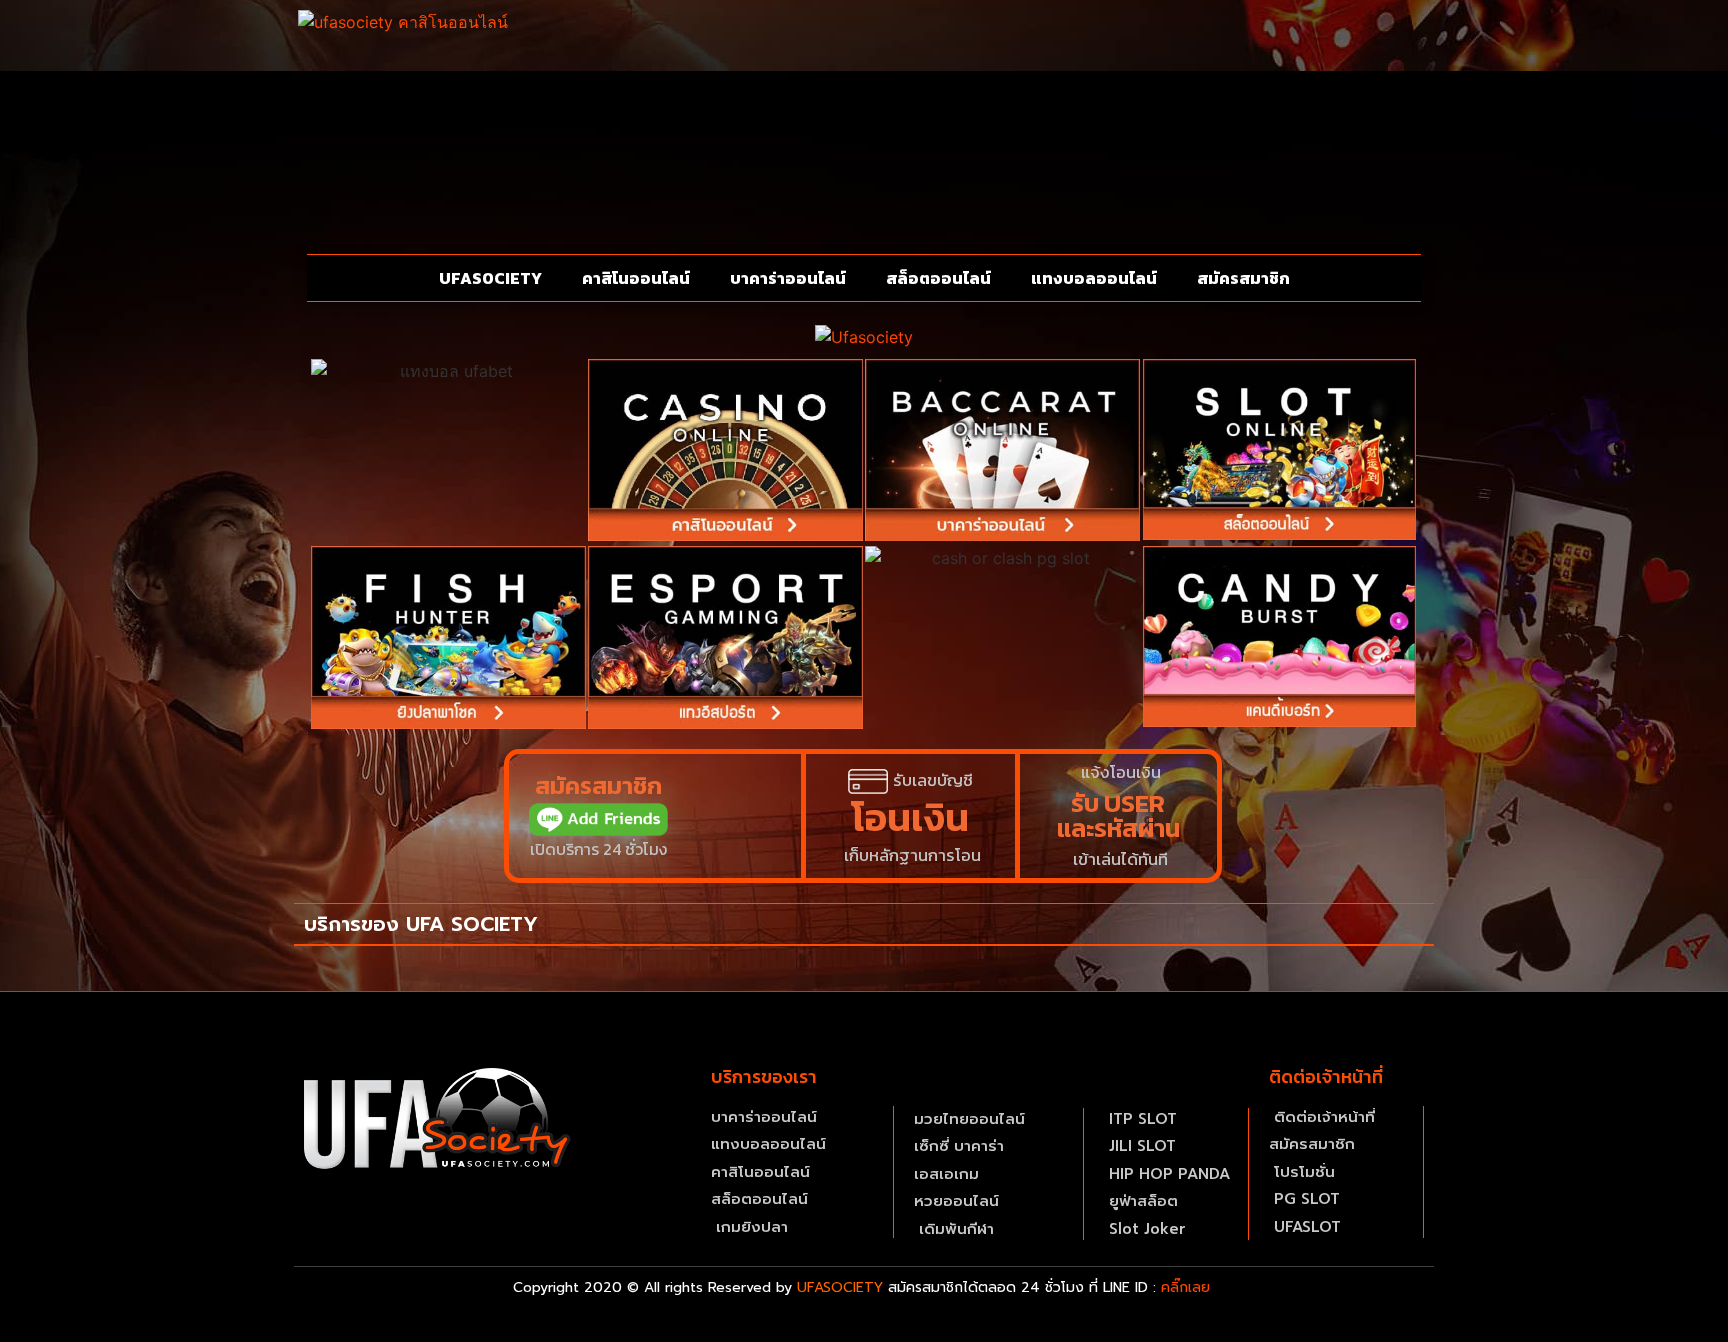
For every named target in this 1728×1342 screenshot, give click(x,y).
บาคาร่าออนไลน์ (788, 278)
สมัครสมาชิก (1243, 278)
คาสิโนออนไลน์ (636, 278)
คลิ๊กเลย (1185, 1287)
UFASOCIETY (490, 278)
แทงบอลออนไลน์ (1094, 278)
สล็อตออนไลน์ (938, 278)
